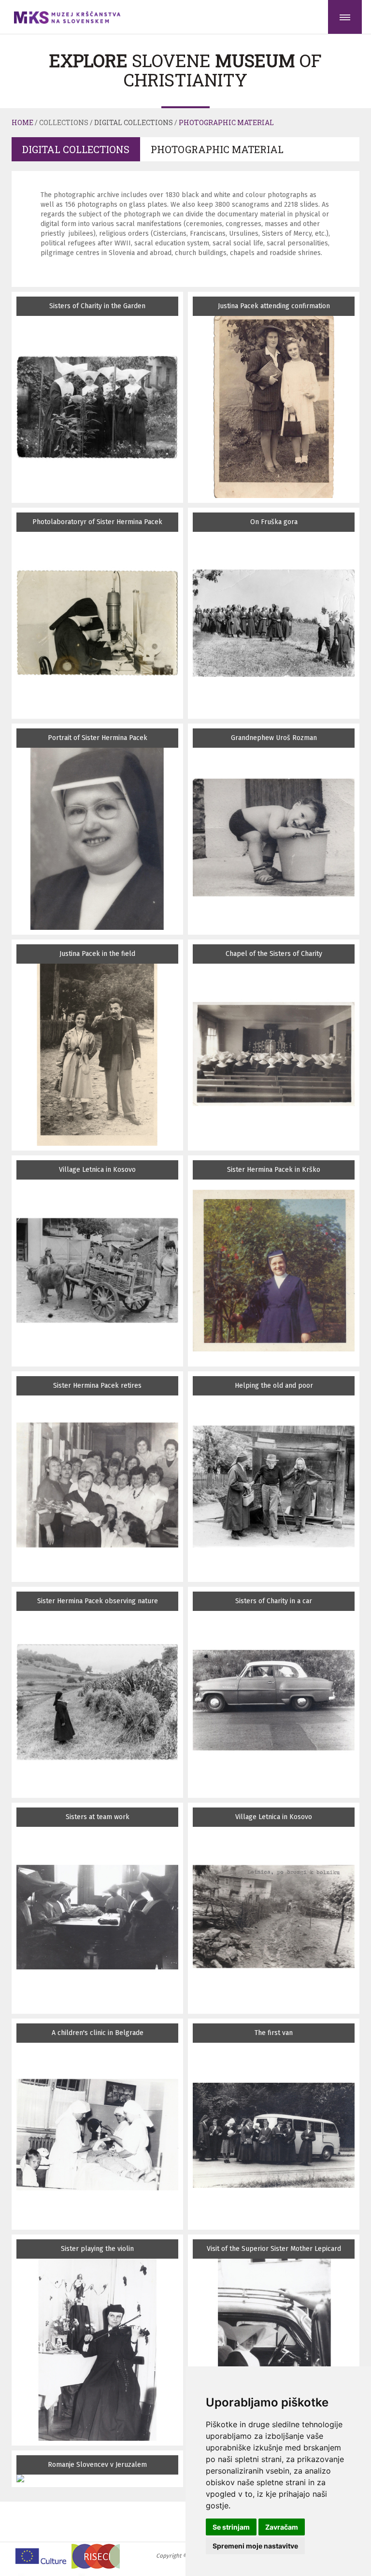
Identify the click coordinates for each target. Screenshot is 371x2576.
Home (22, 122)
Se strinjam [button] (231, 2527)
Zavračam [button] (282, 2527)
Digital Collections (134, 122)
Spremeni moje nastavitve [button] (255, 2546)
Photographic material (226, 122)
